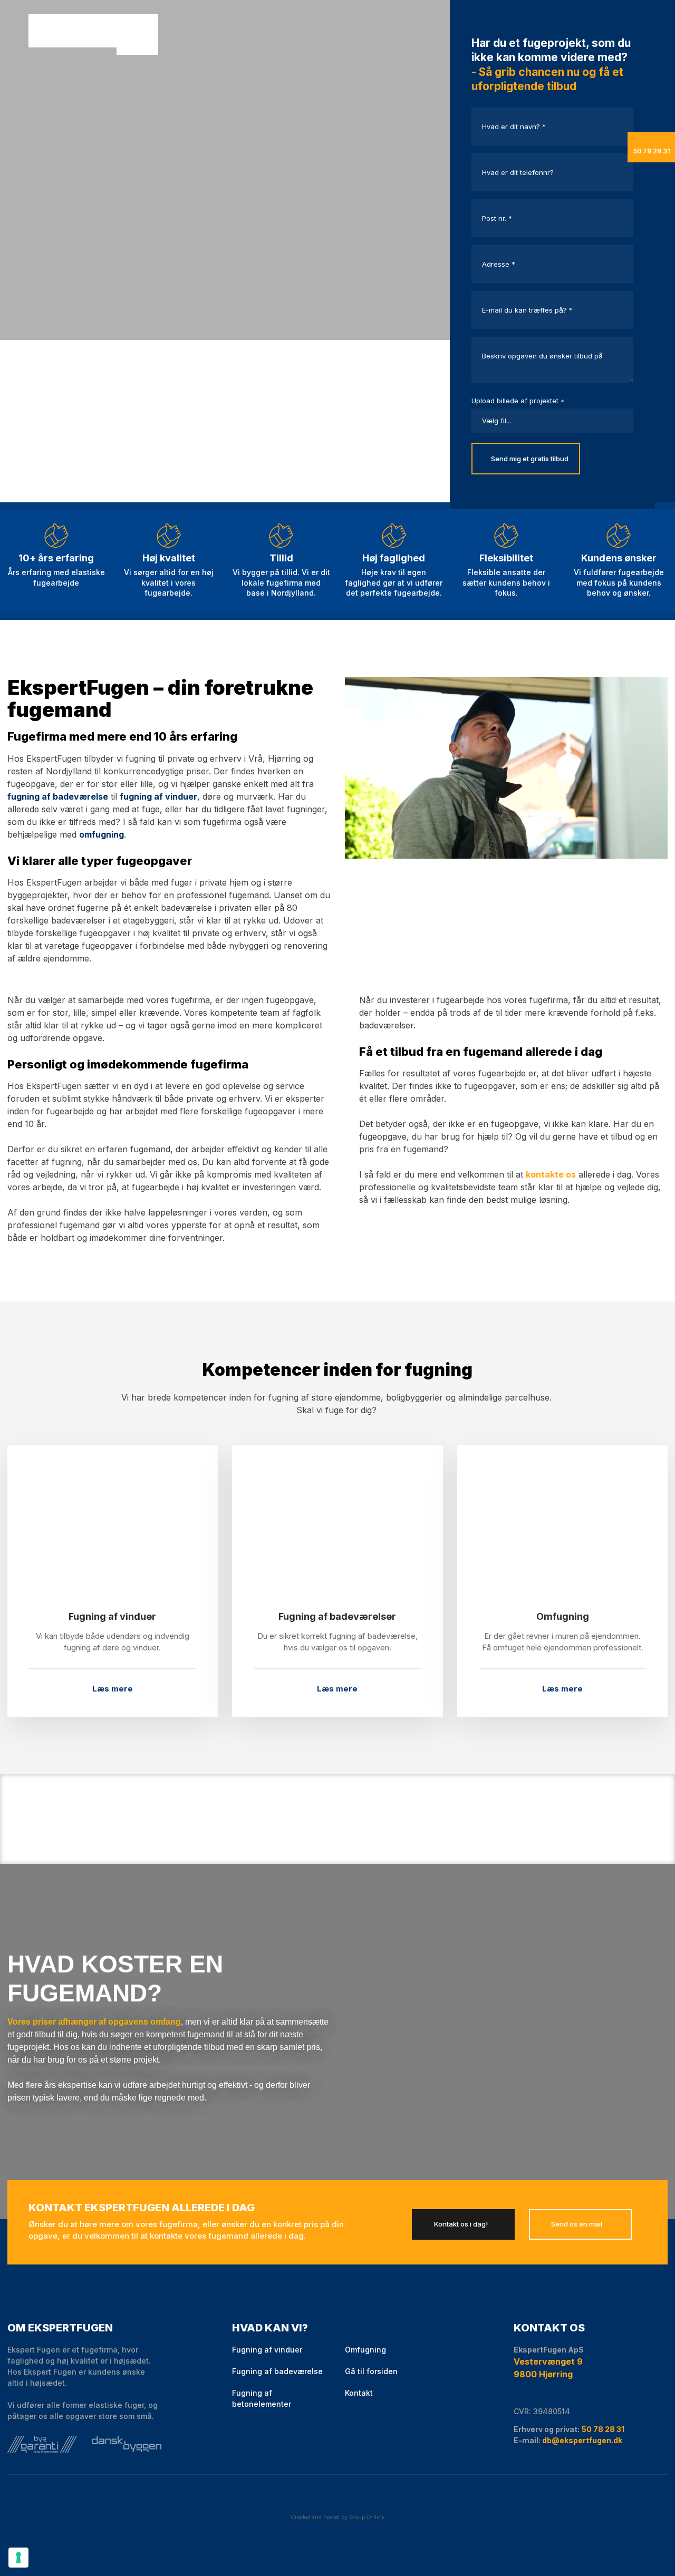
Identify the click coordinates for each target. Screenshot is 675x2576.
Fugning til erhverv (163, 32)
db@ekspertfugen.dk (582, 2440)
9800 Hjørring (543, 2374)
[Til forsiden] (75, 32)
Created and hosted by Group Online (337, 2517)
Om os (176, 32)
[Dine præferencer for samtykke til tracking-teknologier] (18, 2558)
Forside (136, 32)
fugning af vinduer (158, 796)
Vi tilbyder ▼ (150, 32)
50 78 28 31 (603, 2429)
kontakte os (551, 1174)
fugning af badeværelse (58, 796)
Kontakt (189, 32)
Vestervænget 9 (548, 2361)
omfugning (102, 834)
